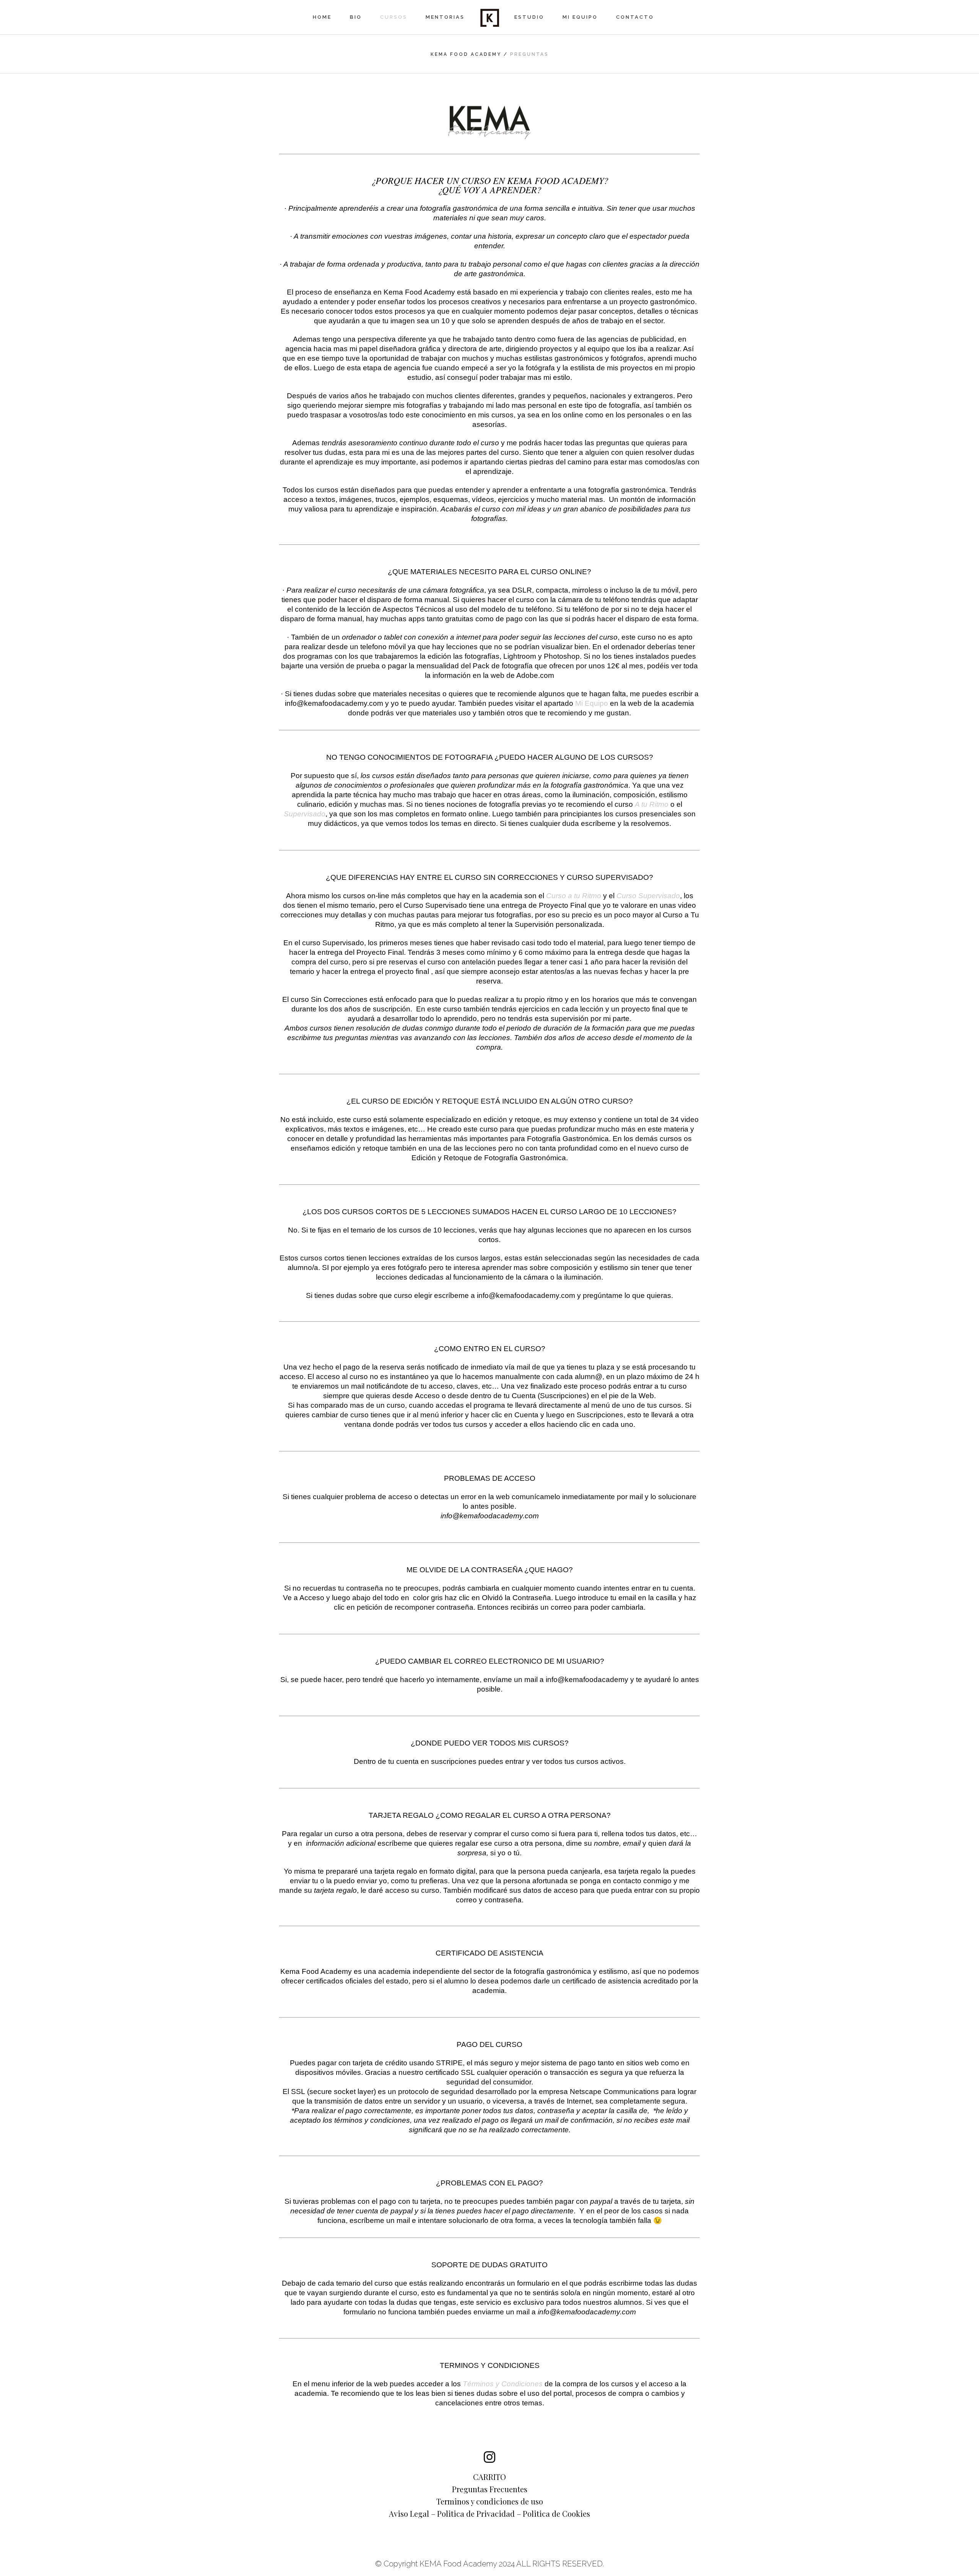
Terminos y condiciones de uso (490, 2501)
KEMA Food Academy (466, 54)
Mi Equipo (592, 703)
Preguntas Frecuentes (490, 2489)
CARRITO (489, 2477)
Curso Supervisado (648, 896)
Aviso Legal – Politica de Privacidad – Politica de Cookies (489, 2514)
